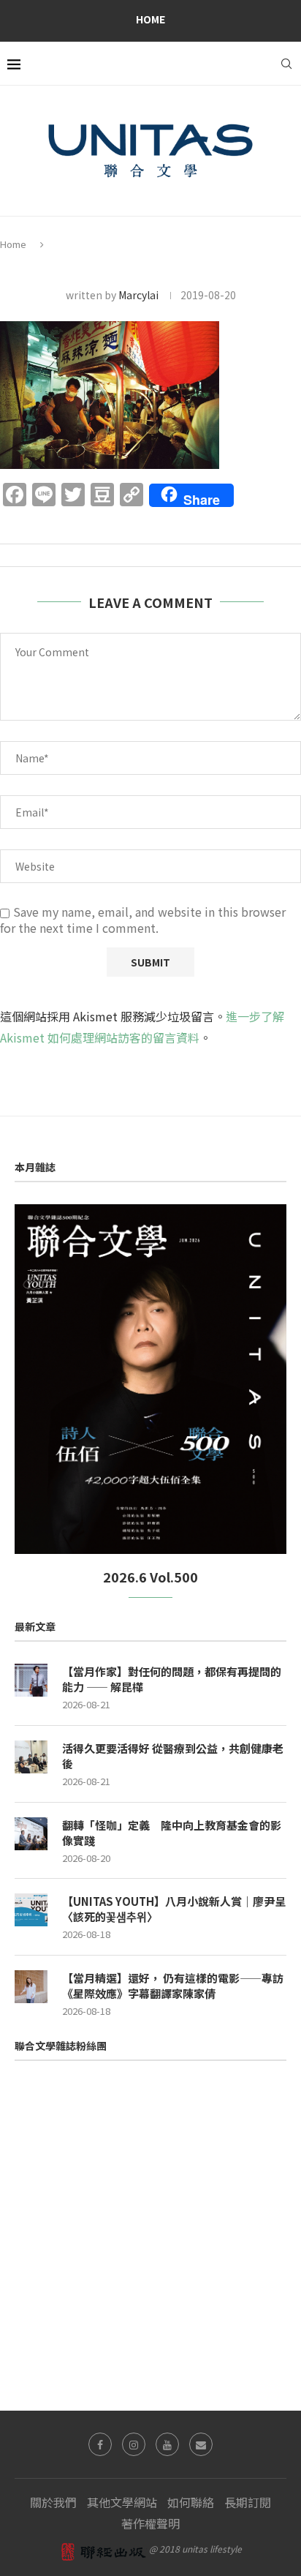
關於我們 (53, 2502)
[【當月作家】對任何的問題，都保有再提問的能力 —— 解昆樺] (31, 1680)
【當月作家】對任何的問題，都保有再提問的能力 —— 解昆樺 (172, 1679)
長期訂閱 (248, 2502)
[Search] (286, 64)
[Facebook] (100, 2444)
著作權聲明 (150, 2523)
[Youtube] (167, 2444)
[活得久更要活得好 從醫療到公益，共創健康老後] (31, 1757)
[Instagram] (134, 2444)
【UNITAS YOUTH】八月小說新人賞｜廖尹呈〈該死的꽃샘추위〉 (174, 1909)
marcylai (138, 295)
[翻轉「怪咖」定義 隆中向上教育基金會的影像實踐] (31, 1834)
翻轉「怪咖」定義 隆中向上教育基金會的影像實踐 (172, 1833)
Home (150, 19)
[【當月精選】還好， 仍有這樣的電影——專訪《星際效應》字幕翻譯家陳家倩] (31, 1987)
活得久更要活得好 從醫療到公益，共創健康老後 (173, 1756)
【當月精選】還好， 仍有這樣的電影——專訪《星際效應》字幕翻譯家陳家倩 (173, 1986)
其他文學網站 (122, 2502)
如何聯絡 (191, 2502)
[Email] (201, 2444)
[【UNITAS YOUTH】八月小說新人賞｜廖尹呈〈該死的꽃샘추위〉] (31, 1910)
